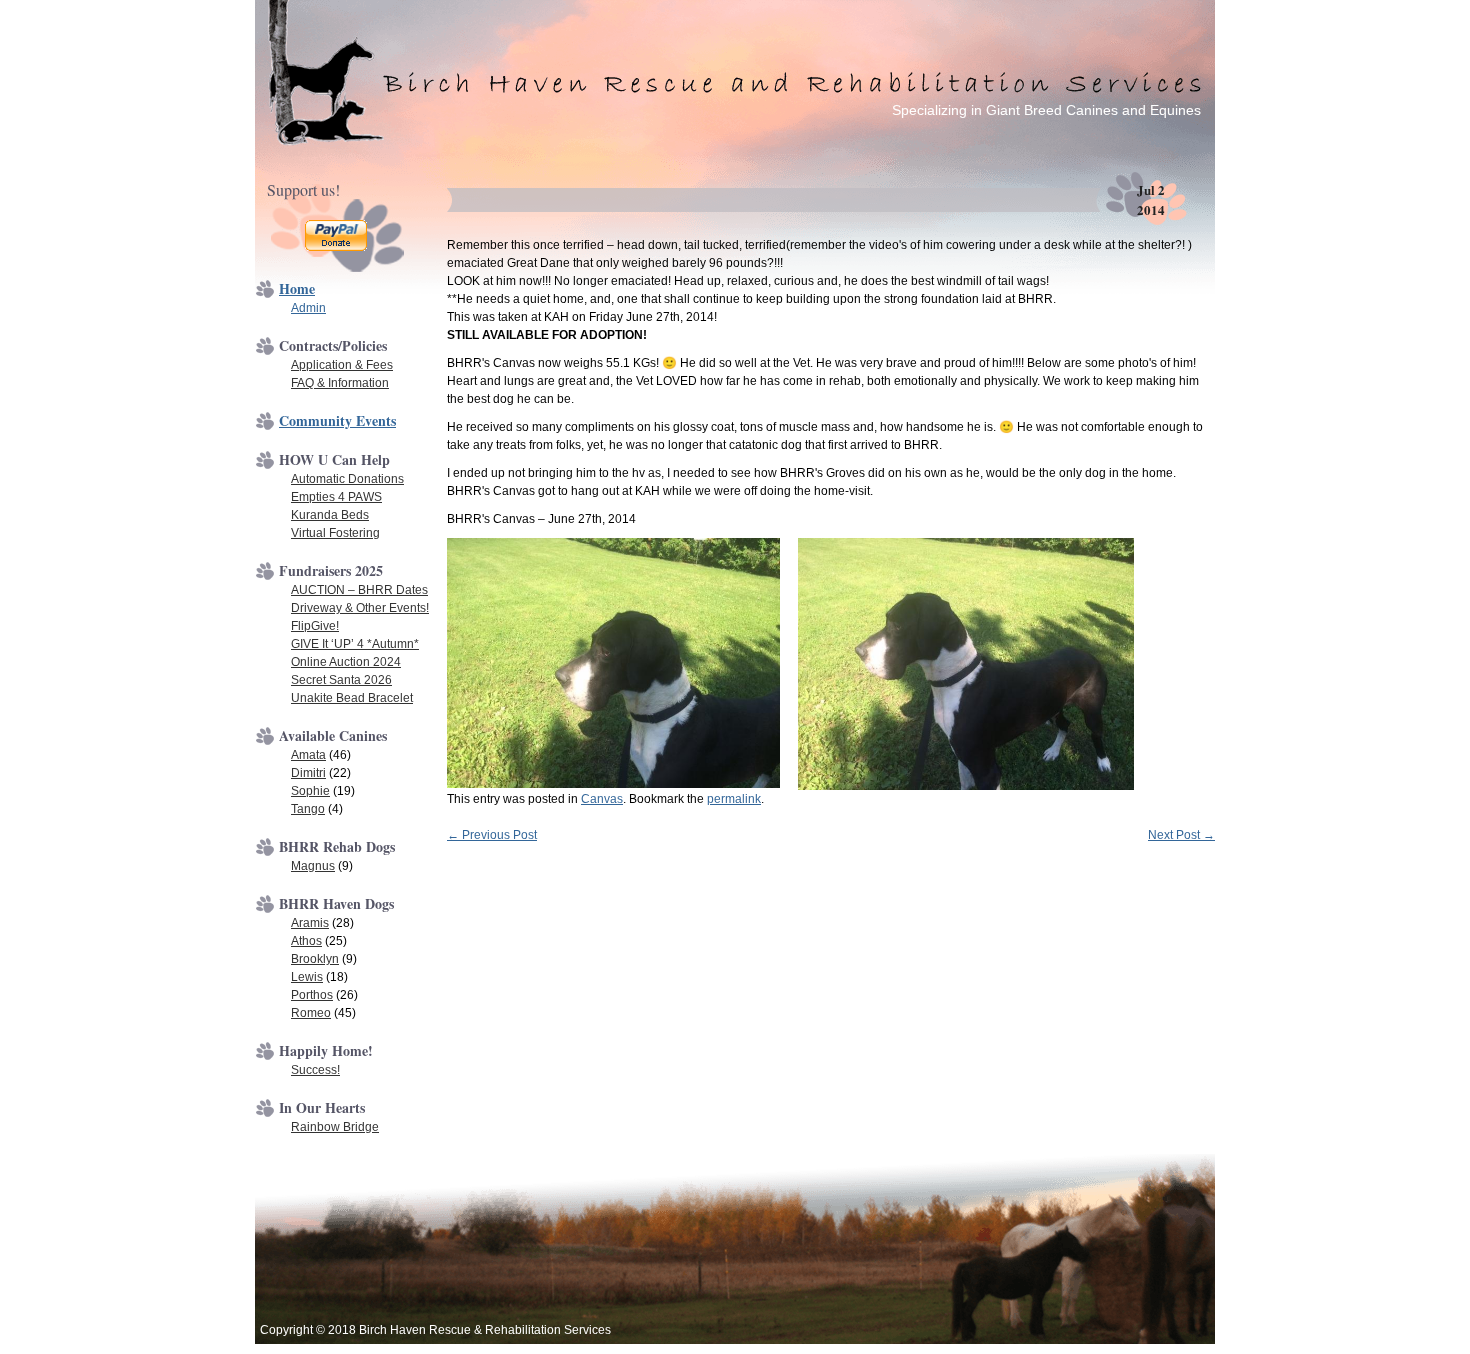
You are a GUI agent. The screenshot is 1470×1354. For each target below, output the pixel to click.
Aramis (310, 923)
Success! (315, 1070)
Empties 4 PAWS (336, 497)
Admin (308, 308)
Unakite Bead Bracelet (352, 698)
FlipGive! (315, 626)
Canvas (602, 799)
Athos (306, 941)
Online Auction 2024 (346, 662)
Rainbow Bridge (335, 1127)
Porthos (312, 995)
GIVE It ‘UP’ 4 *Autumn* (355, 644)
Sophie (310, 791)
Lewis (307, 977)
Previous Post (492, 835)
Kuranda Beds (330, 515)
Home (297, 288)
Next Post (1181, 835)
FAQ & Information (340, 383)
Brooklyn (315, 959)
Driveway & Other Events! (360, 608)
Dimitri (308, 773)
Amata (308, 755)
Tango (308, 809)
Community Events (337, 420)
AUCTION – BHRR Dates (359, 590)
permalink (734, 799)
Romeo (311, 1013)
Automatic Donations (347, 479)
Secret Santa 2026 (341, 680)
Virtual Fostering (335, 533)
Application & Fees (342, 365)
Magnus (313, 866)
